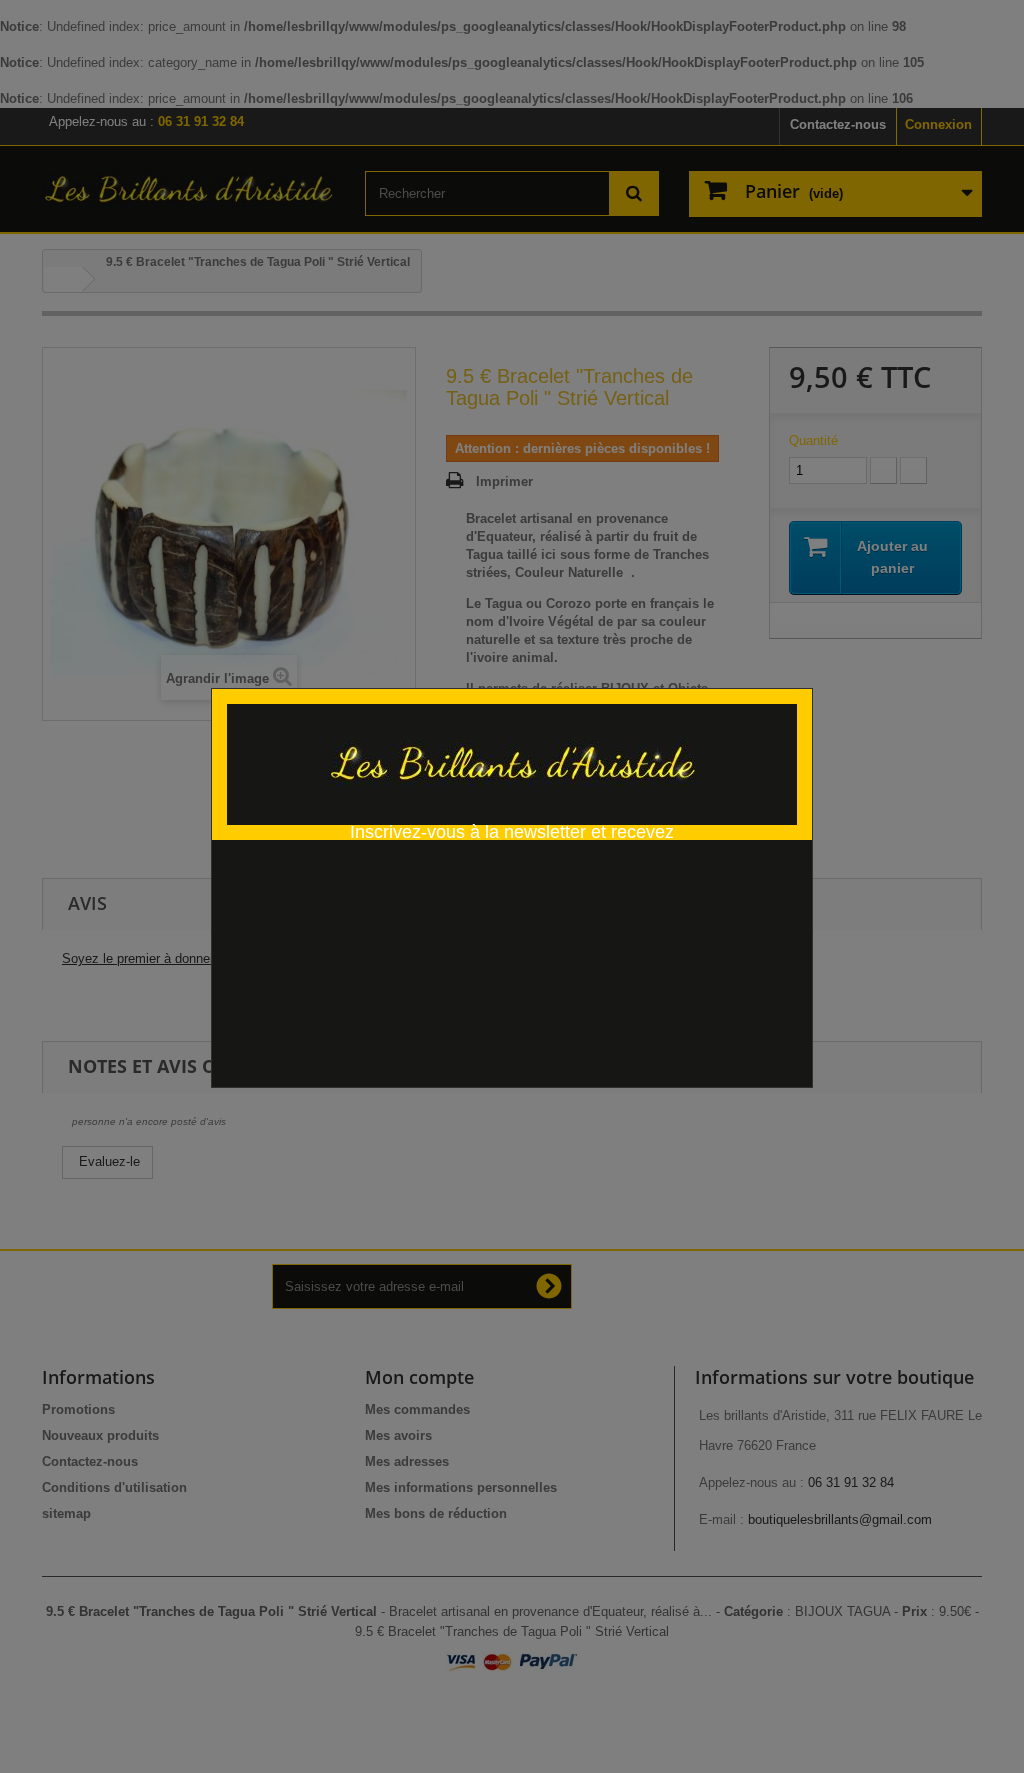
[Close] (805, 677)
